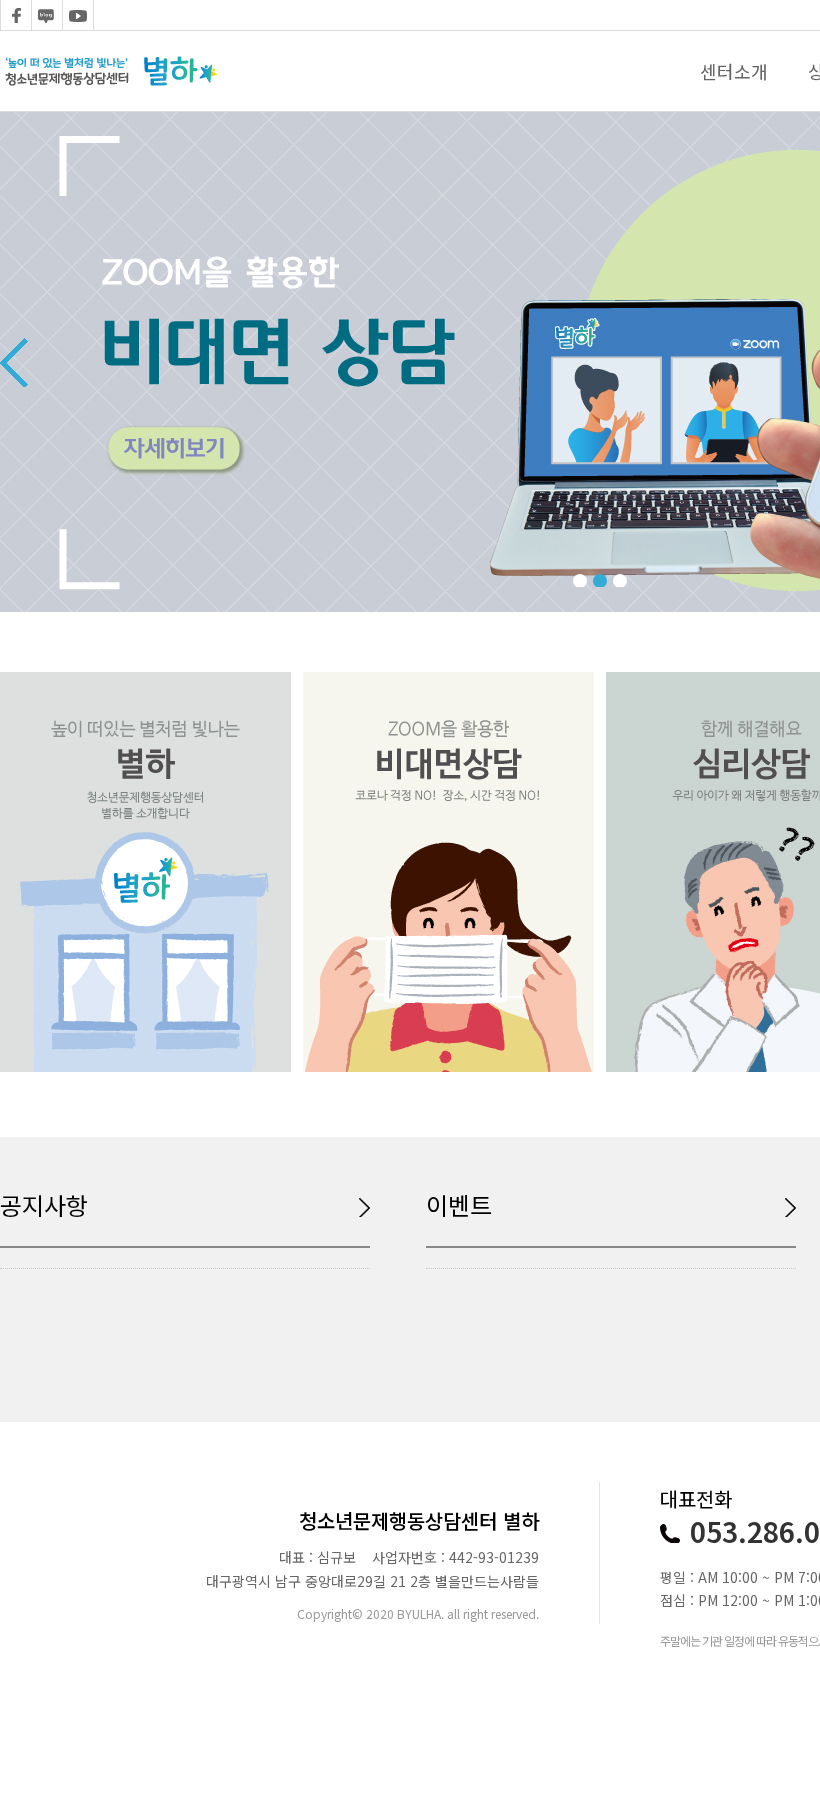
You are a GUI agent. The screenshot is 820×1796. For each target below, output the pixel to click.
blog (47, 15)
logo (111, 71)
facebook (16, 15)
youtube (78, 15)
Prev (14, 362)
